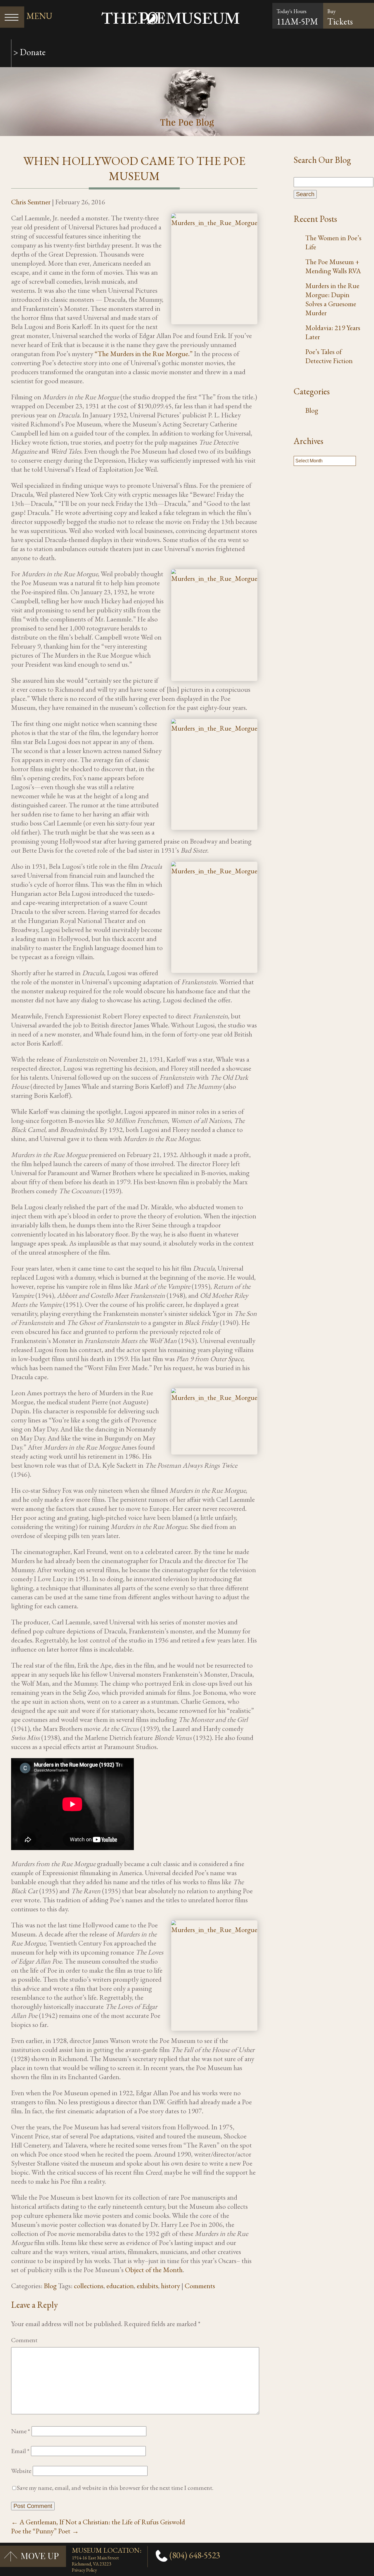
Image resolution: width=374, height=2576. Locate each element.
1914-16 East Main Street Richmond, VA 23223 (95, 2561)
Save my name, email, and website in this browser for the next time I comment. (115, 2488)
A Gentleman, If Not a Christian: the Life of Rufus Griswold (98, 2522)
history (170, 2286)
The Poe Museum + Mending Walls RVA (333, 266)
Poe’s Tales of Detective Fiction (329, 356)
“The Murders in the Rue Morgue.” (144, 354)
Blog (50, 2286)
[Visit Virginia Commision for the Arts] (362, 2550)
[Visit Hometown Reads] (360, 2550)
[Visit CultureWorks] (363, 2550)
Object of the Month (154, 2270)
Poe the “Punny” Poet (45, 2531)
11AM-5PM (297, 21)
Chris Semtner (31, 202)
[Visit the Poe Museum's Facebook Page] (367, 2550)
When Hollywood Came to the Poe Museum (134, 168)
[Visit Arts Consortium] (365, 2550)
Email (20, 2451)
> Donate (28, 52)
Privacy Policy (84, 2570)
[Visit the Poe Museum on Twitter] (366, 2550)
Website (21, 2471)
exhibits (147, 2286)
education (120, 2286)
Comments (200, 2286)
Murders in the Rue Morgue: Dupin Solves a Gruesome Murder (332, 299)
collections (89, 2286)
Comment (24, 2340)
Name (21, 2431)
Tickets (340, 18)
